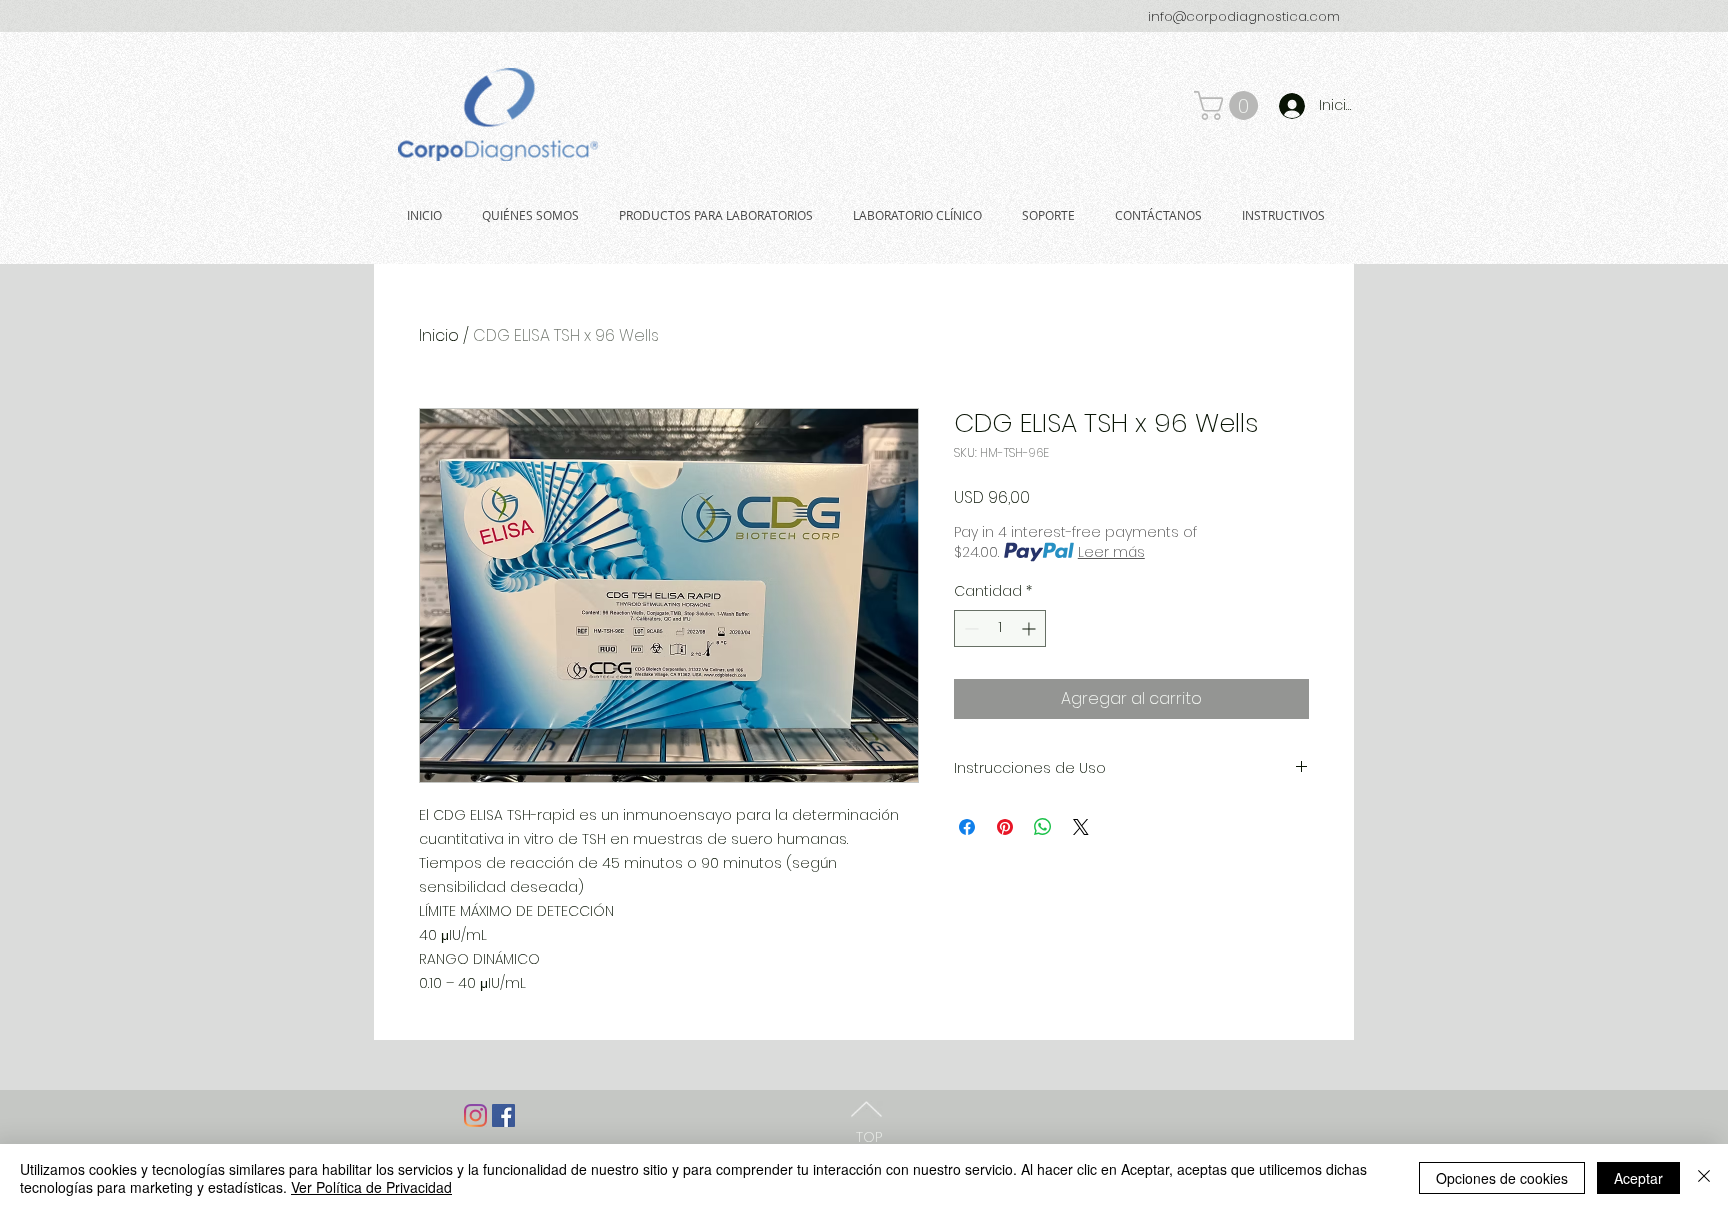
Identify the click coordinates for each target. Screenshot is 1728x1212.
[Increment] (1030, 628)
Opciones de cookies (1502, 1178)
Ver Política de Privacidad (371, 1187)
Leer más (1111, 552)
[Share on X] (1081, 827)
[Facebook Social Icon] (503, 1115)
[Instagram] (475, 1115)
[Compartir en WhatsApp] (1043, 827)
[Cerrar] (1704, 1178)
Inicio (439, 335)
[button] (1229, 105)
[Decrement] (969, 628)
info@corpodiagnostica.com (1244, 16)
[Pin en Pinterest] (1005, 827)
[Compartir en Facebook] (967, 827)
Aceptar (1638, 1178)
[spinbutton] (1000, 628)
